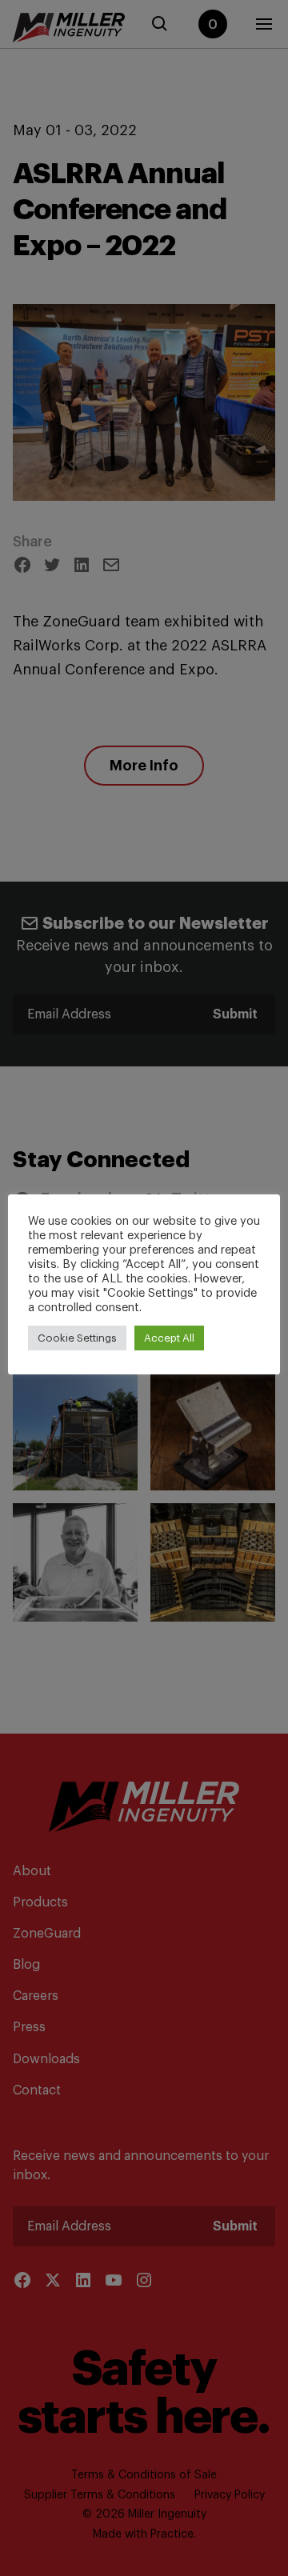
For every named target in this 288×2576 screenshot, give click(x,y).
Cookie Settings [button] (77, 1338)
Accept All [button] (169, 1338)
